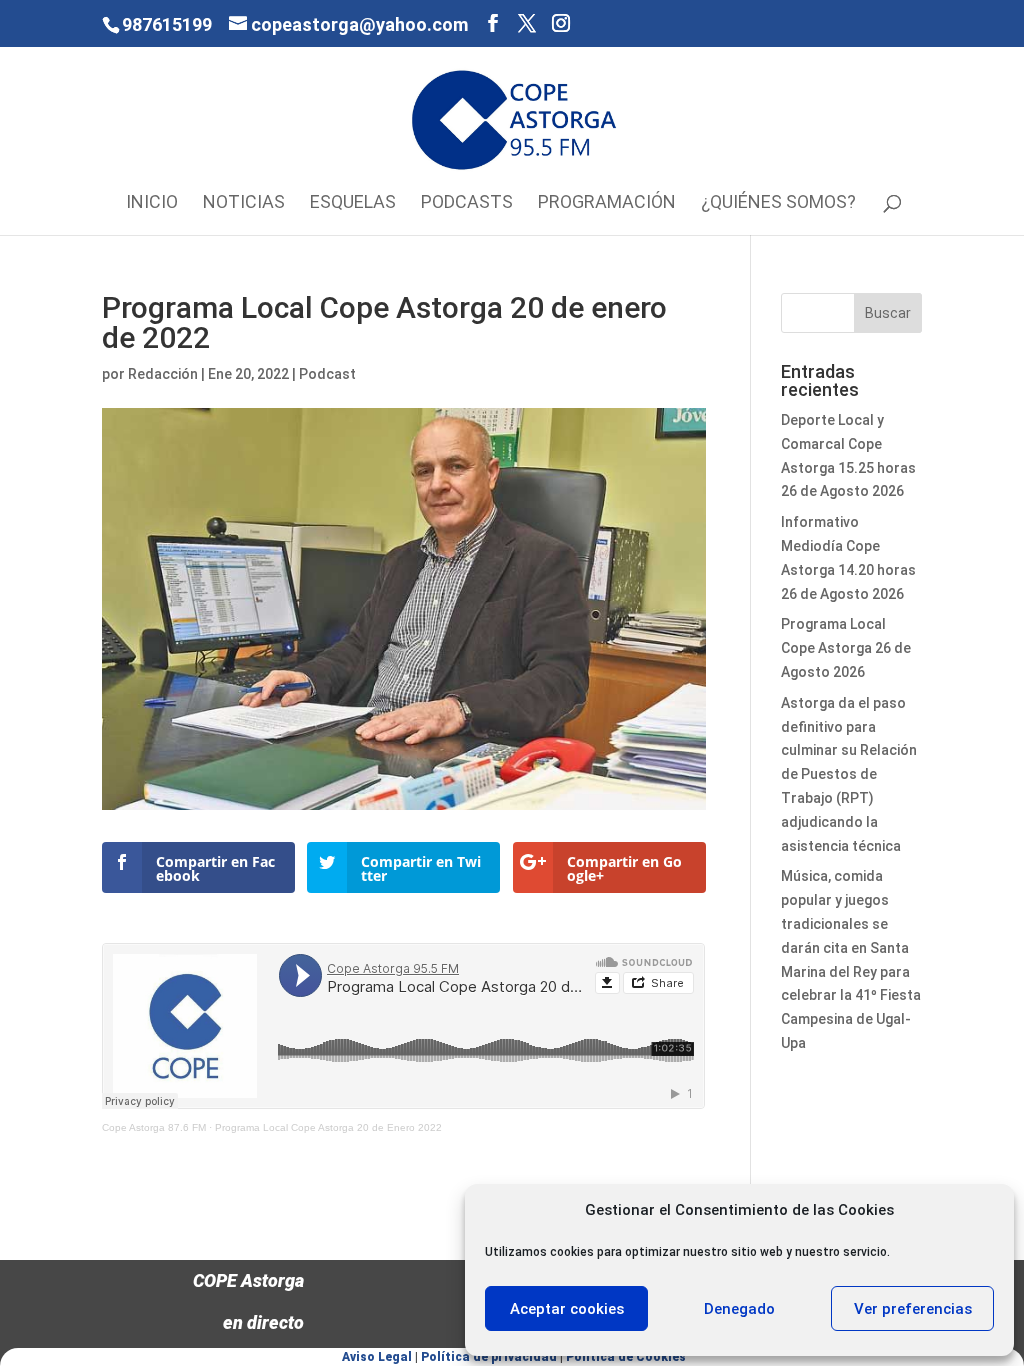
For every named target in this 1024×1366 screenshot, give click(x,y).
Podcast (327, 374)
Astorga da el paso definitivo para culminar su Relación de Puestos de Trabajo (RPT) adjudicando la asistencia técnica (849, 774)
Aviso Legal (377, 1357)
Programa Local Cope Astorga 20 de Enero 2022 (328, 1127)
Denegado (739, 1309)
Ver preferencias (913, 1309)
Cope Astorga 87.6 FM (154, 1127)
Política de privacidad (489, 1357)
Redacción (163, 374)
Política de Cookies (626, 1357)
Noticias (244, 203)
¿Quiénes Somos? (778, 203)
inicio (152, 203)
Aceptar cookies (567, 1309)
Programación (607, 203)
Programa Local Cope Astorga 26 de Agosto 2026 (846, 648)
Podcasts (467, 203)
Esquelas (353, 203)
